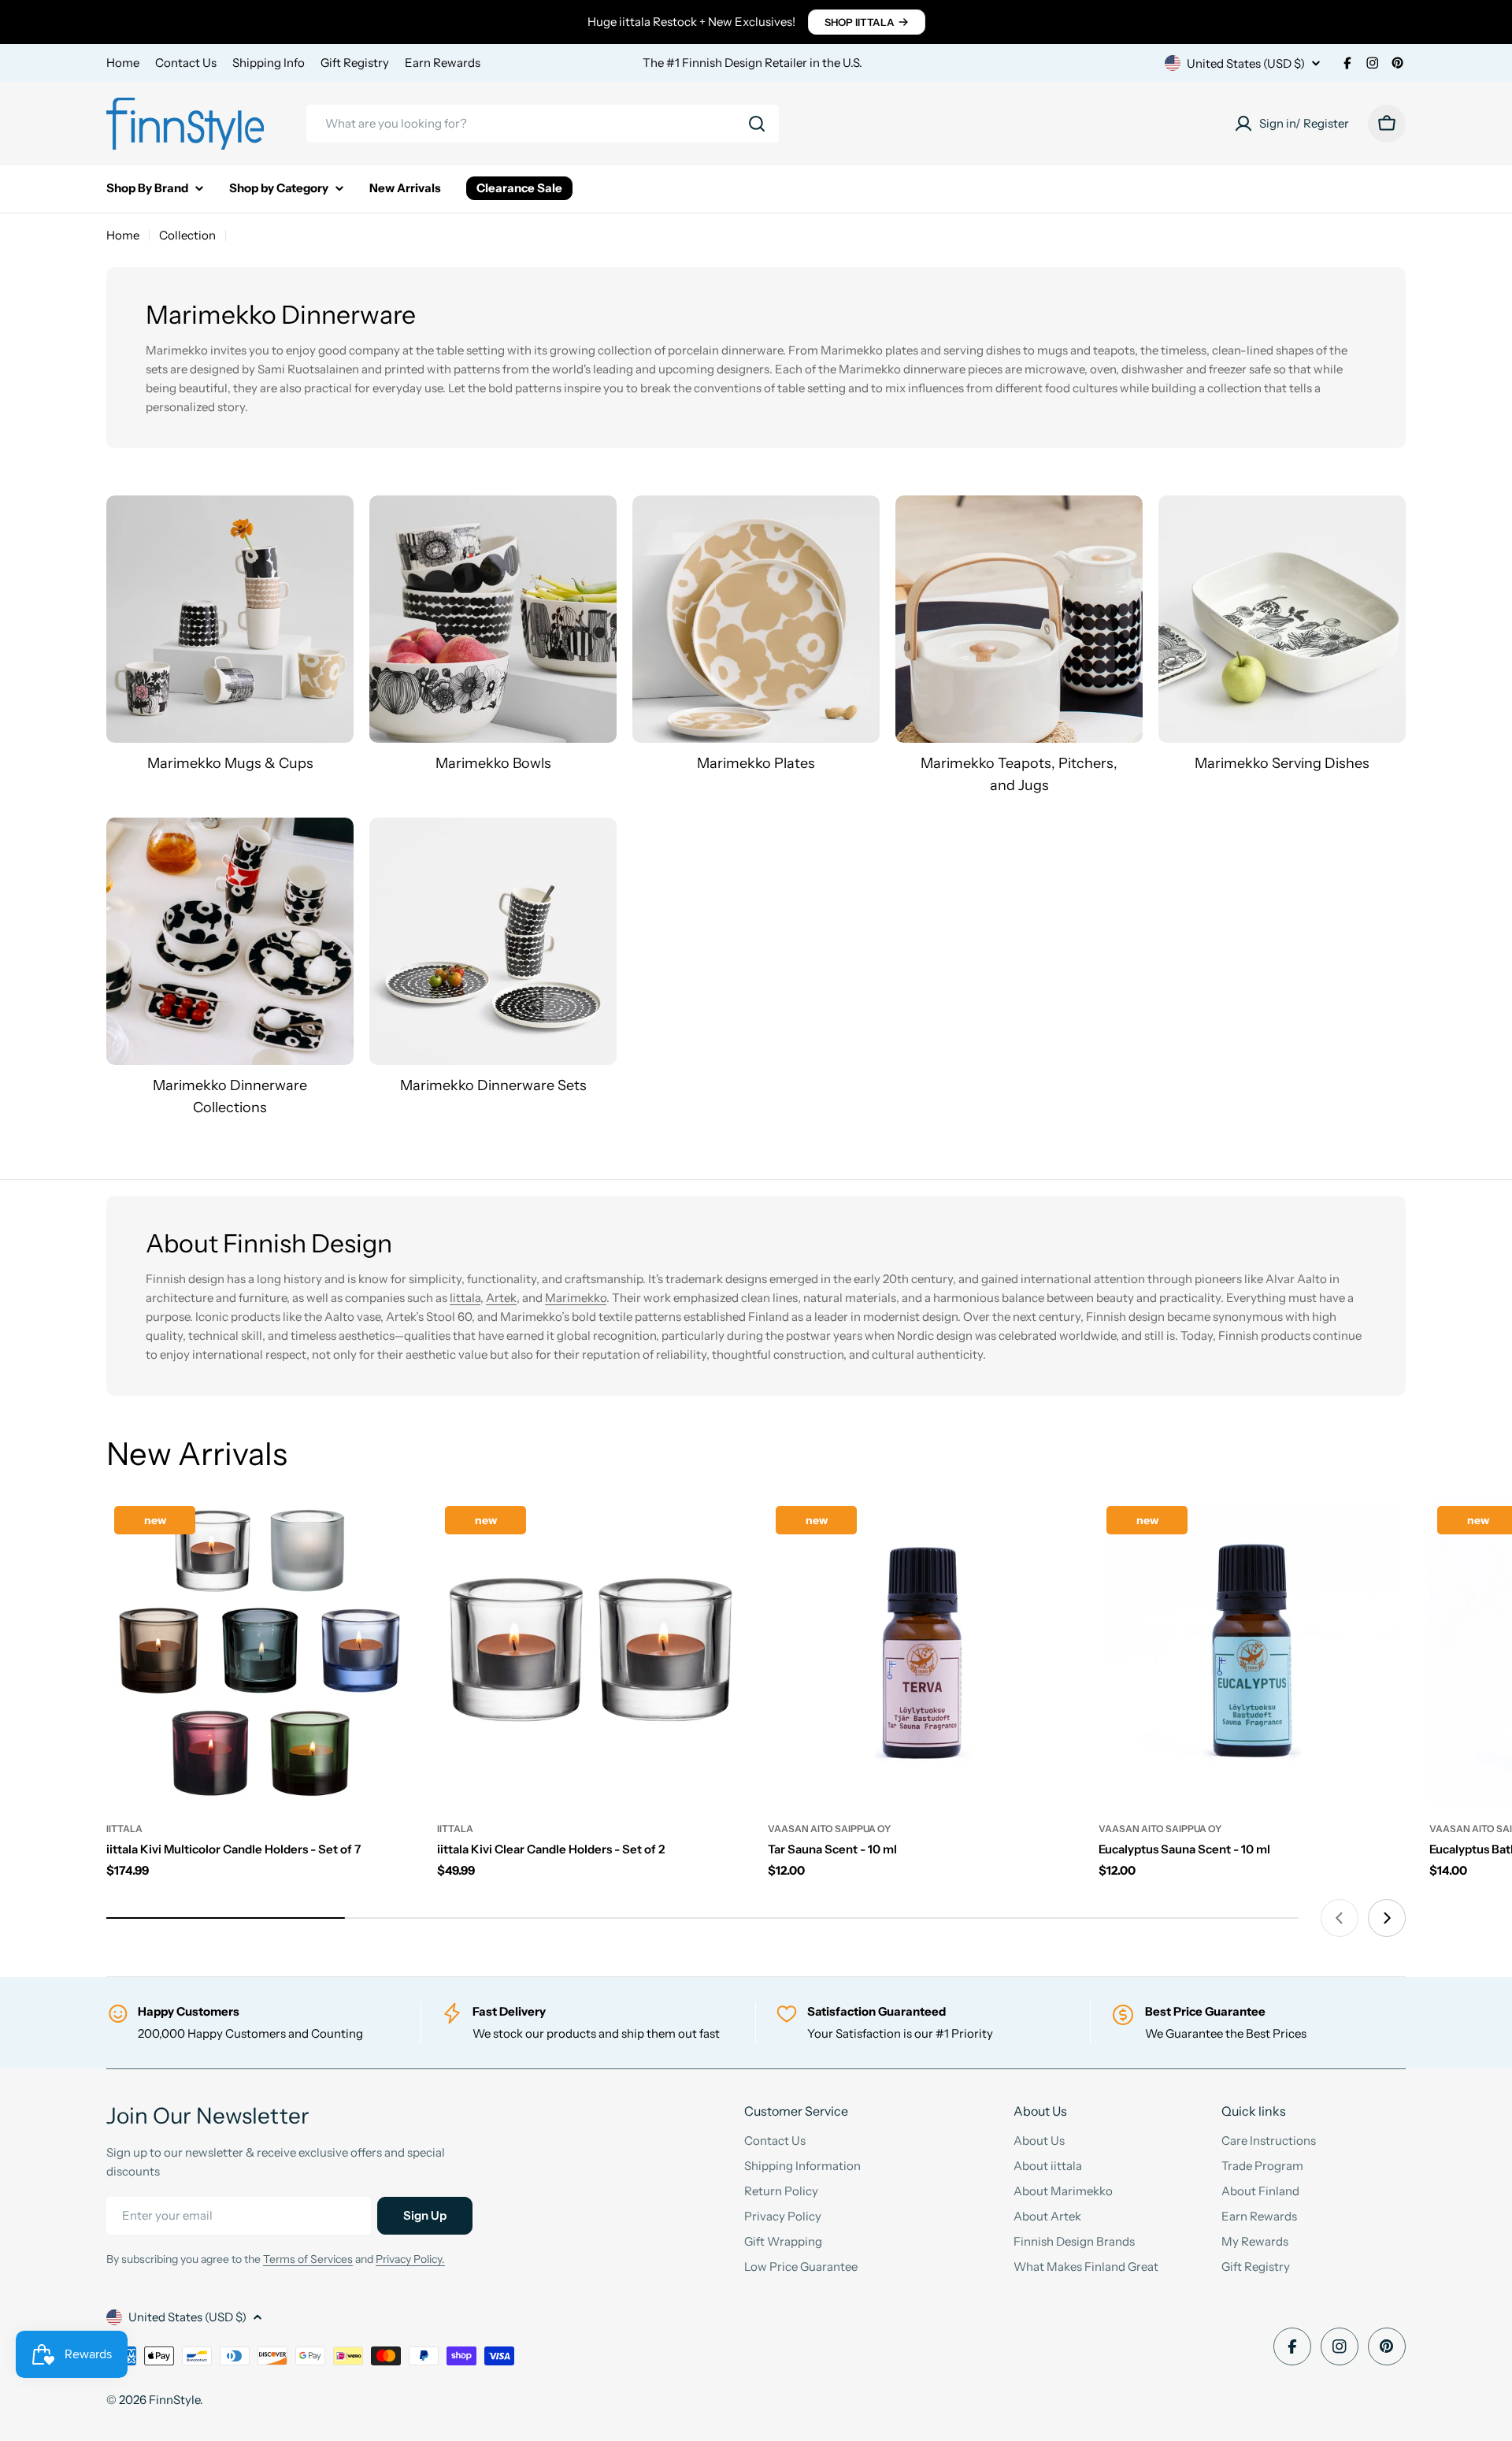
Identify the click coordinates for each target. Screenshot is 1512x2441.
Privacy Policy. (410, 2259)
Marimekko (576, 1298)
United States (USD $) (1246, 63)
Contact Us (186, 63)
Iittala (465, 1298)
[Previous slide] (1340, 1918)
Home (123, 63)
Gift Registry (355, 63)
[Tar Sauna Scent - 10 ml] (921, 1652)
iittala (124, 1829)
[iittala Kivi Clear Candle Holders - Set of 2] (591, 1652)
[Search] (757, 124)
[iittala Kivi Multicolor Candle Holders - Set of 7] (260, 1652)
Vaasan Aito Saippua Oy (829, 1829)
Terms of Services (308, 2259)
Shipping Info (269, 63)
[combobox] (543, 124)
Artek (501, 1298)
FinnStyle (174, 2400)
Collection (187, 235)
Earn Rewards (443, 63)
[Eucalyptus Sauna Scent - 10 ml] (1252, 1652)
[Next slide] (1387, 1918)
